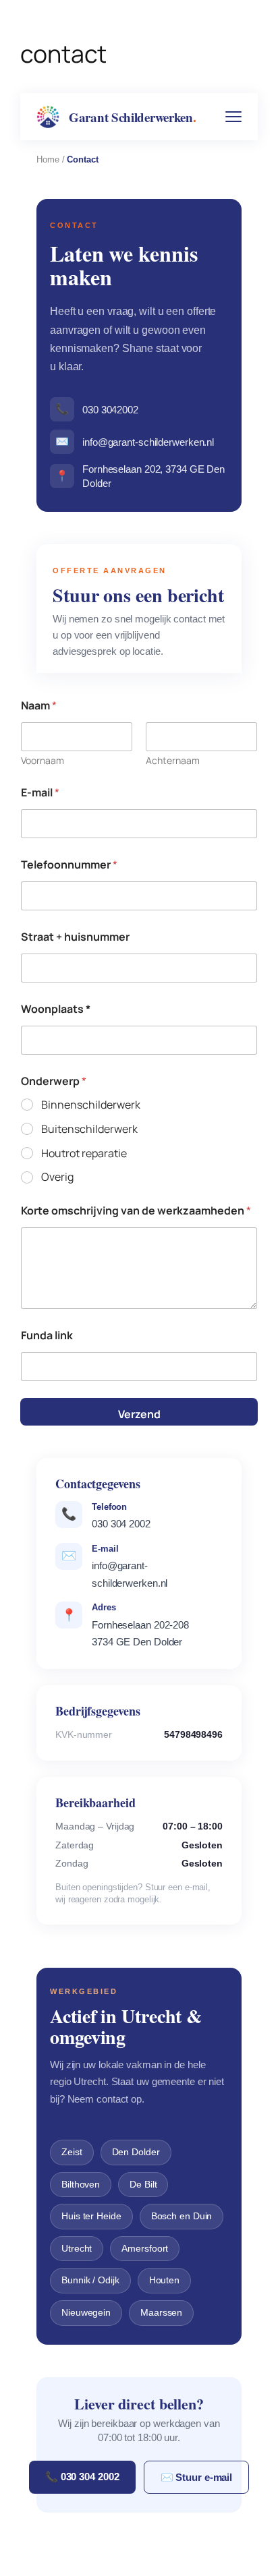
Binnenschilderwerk (91, 1105)
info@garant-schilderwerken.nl (135, 442)
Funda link (47, 1336)
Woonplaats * (56, 1009)
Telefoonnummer (69, 865)
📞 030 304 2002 (82, 2477)
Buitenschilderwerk (89, 1129)
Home (48, 159)
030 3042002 (97, 409)
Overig (57, 1177)
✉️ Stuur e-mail (197, 2477)
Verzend (139, 1414)
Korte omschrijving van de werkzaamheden (136, 1211)
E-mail (40, 793)
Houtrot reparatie (84, 1153)
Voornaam (43, 760)
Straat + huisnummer (75, 937)
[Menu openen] (233, 117)
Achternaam (173, 760)
